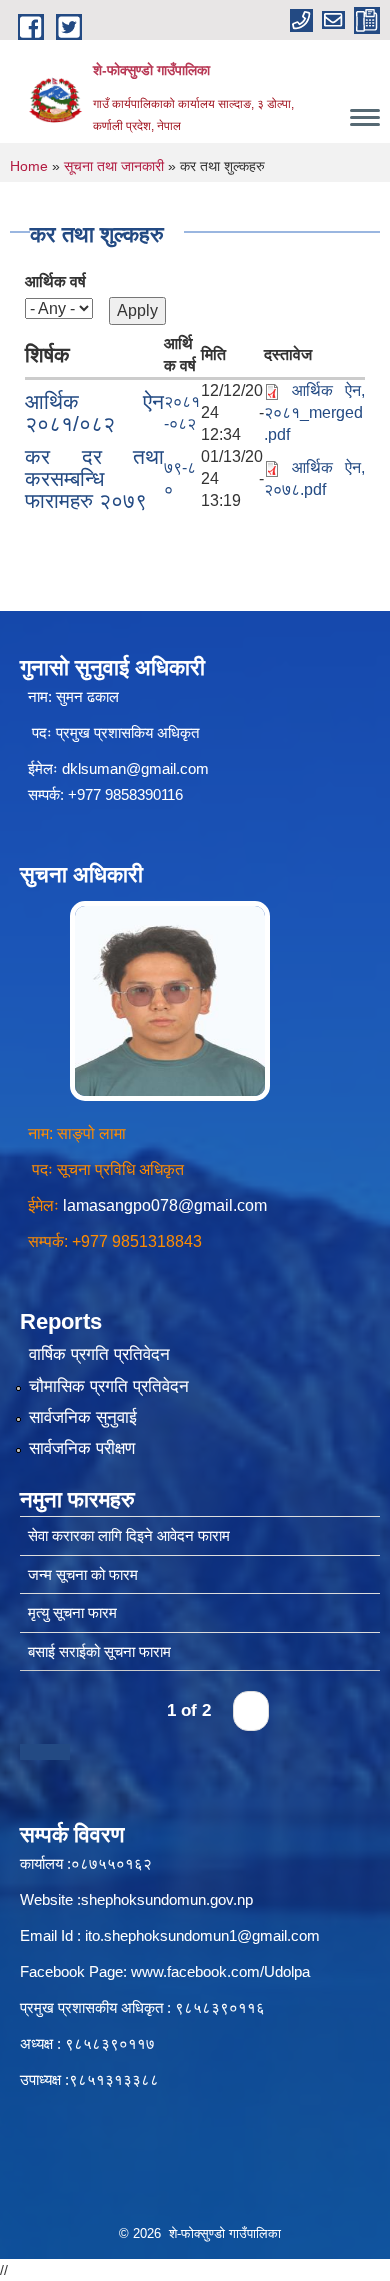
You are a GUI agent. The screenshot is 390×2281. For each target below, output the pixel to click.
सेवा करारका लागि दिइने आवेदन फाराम (129, 1535)
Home (29, 166)
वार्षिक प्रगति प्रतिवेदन (99, 1354)
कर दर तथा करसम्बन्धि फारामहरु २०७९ (94, 478)
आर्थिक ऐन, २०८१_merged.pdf (314, 412)
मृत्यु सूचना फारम (72, 1612)
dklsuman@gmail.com (135, 768)
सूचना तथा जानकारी (114, 166)
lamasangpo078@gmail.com (165, 1205)
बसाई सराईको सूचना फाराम (99, 1651)
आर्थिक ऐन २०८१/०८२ (94, 412)
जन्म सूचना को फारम (83, 1574)
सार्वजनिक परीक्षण (82, 1448)
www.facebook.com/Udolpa (220, 1971)
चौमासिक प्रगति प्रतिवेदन (109, 1386)
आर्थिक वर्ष (55, 281)
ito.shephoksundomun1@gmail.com (202, 1935)
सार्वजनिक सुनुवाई (83, 1417)
